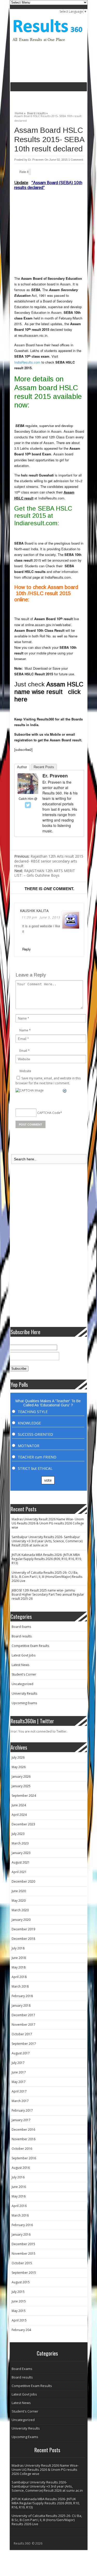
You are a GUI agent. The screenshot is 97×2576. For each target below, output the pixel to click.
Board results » (38, 112)
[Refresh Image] (65, 1091)
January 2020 (21, 1920)
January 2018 (21, 2005)
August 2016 (21, 2168)
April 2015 (19, 2320)
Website (25, 1071)
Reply (27, 949)
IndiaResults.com (27, 362)
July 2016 (18, 2177)
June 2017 (19, 2072)
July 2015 (18, 2292)
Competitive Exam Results (30, 1646)
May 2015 (19, 2311)
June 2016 (19, 2187)
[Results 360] (48, 43)
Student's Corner (24, 1674)
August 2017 (21, 2053)
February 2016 (22, 2225)
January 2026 (21, 1777)
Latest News (20, 1665)
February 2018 (22, 1996)
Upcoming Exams (24, 1703)
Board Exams (21, 1627)
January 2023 (21, 1853)
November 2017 (24, 2025)
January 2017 (21, 2120)
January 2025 (21, 1786)
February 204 (21, 2330)
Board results (22, 1636)
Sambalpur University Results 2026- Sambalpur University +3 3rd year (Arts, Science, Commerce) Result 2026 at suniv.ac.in (47, 1541)
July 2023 (18, 1834)
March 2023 (20, 1843)
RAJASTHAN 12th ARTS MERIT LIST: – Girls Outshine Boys (45, 873)
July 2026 (18, 1757)
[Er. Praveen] (28, 793)
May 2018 (19, 1967)
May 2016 (19, 2196)
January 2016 (21, 2234)
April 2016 (19, 2206)
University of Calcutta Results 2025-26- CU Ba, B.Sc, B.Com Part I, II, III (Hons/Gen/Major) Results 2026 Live (47, 1577)
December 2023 (23, 1824)
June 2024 (19, 1805)
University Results (24, 1693)
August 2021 (21, 1862)
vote (48, 1480)
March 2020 (20, 1910)
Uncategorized (23, 1684)
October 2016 (22, 2149)
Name (24, 1030)
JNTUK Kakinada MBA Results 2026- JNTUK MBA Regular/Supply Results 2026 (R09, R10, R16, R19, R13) (47, 1559)
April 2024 (19, 1815)
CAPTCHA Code (49, 1113)
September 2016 (24, 2158)
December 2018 (23, 1939)
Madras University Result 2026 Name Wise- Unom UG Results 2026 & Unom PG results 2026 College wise (48, 1523)
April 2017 (19, 2091)
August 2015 (21, 2282)
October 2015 (22, 2263)
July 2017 (18, 2063)
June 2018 (19, 1958)
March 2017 (20, 2101)
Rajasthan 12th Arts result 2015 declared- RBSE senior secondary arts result (49, 861)
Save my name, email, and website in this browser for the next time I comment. (48, 1081)
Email (23, 1051)
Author (22, 767)
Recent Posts (44, 767)
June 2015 (19, 2301)
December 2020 (23, 1881)
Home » (20, 112)
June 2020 (19, 1891)
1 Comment (76, 160)
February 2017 (22, 2110)
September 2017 (24, 2044)
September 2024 (24, 1796)
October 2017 (22, 2034)
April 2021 (19, 1872)
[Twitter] (28, 805)
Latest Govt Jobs (24, 1655)
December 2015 (23, 2244)
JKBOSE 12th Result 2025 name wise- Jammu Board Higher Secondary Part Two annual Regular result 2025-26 (48, 1594)
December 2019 (23, 1929)
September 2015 (24, 2273)
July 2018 (18, 1948)
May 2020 (19, 1901)
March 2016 (20, 2215)
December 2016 (23, 2130)
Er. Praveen (36, 160)
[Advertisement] (54, 99)
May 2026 (19, 1767)
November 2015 (24, 2254)
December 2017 (23, 2015)
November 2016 (24, 2139)
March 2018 (20, 1986)
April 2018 (19, 1977)
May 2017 (19, 2082)
